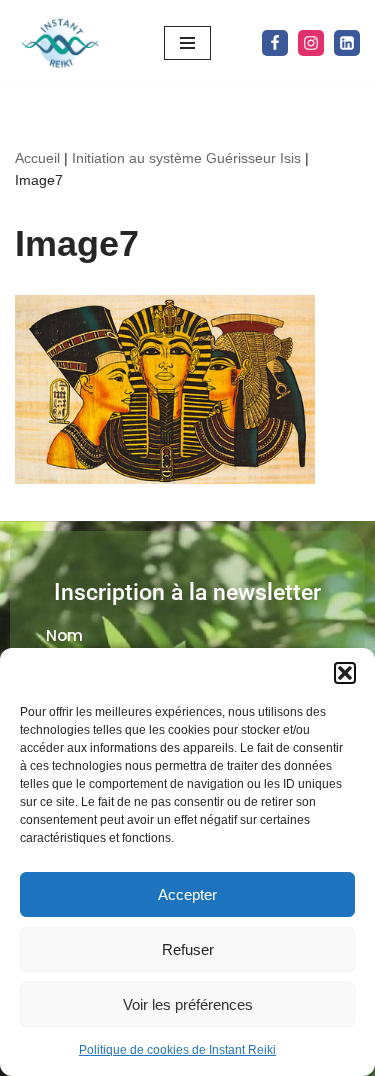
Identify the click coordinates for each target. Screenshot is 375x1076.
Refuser (188, 949)
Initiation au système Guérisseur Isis (186, 158)
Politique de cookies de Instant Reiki (177, 1050)
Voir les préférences (188, 1004)
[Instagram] (311, 43)
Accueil (37, 158)
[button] (345, 673)
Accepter (187, 894)
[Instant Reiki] (60, 43)
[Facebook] (275, 43)
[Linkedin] (347, 43)
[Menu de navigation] (187, 43)
